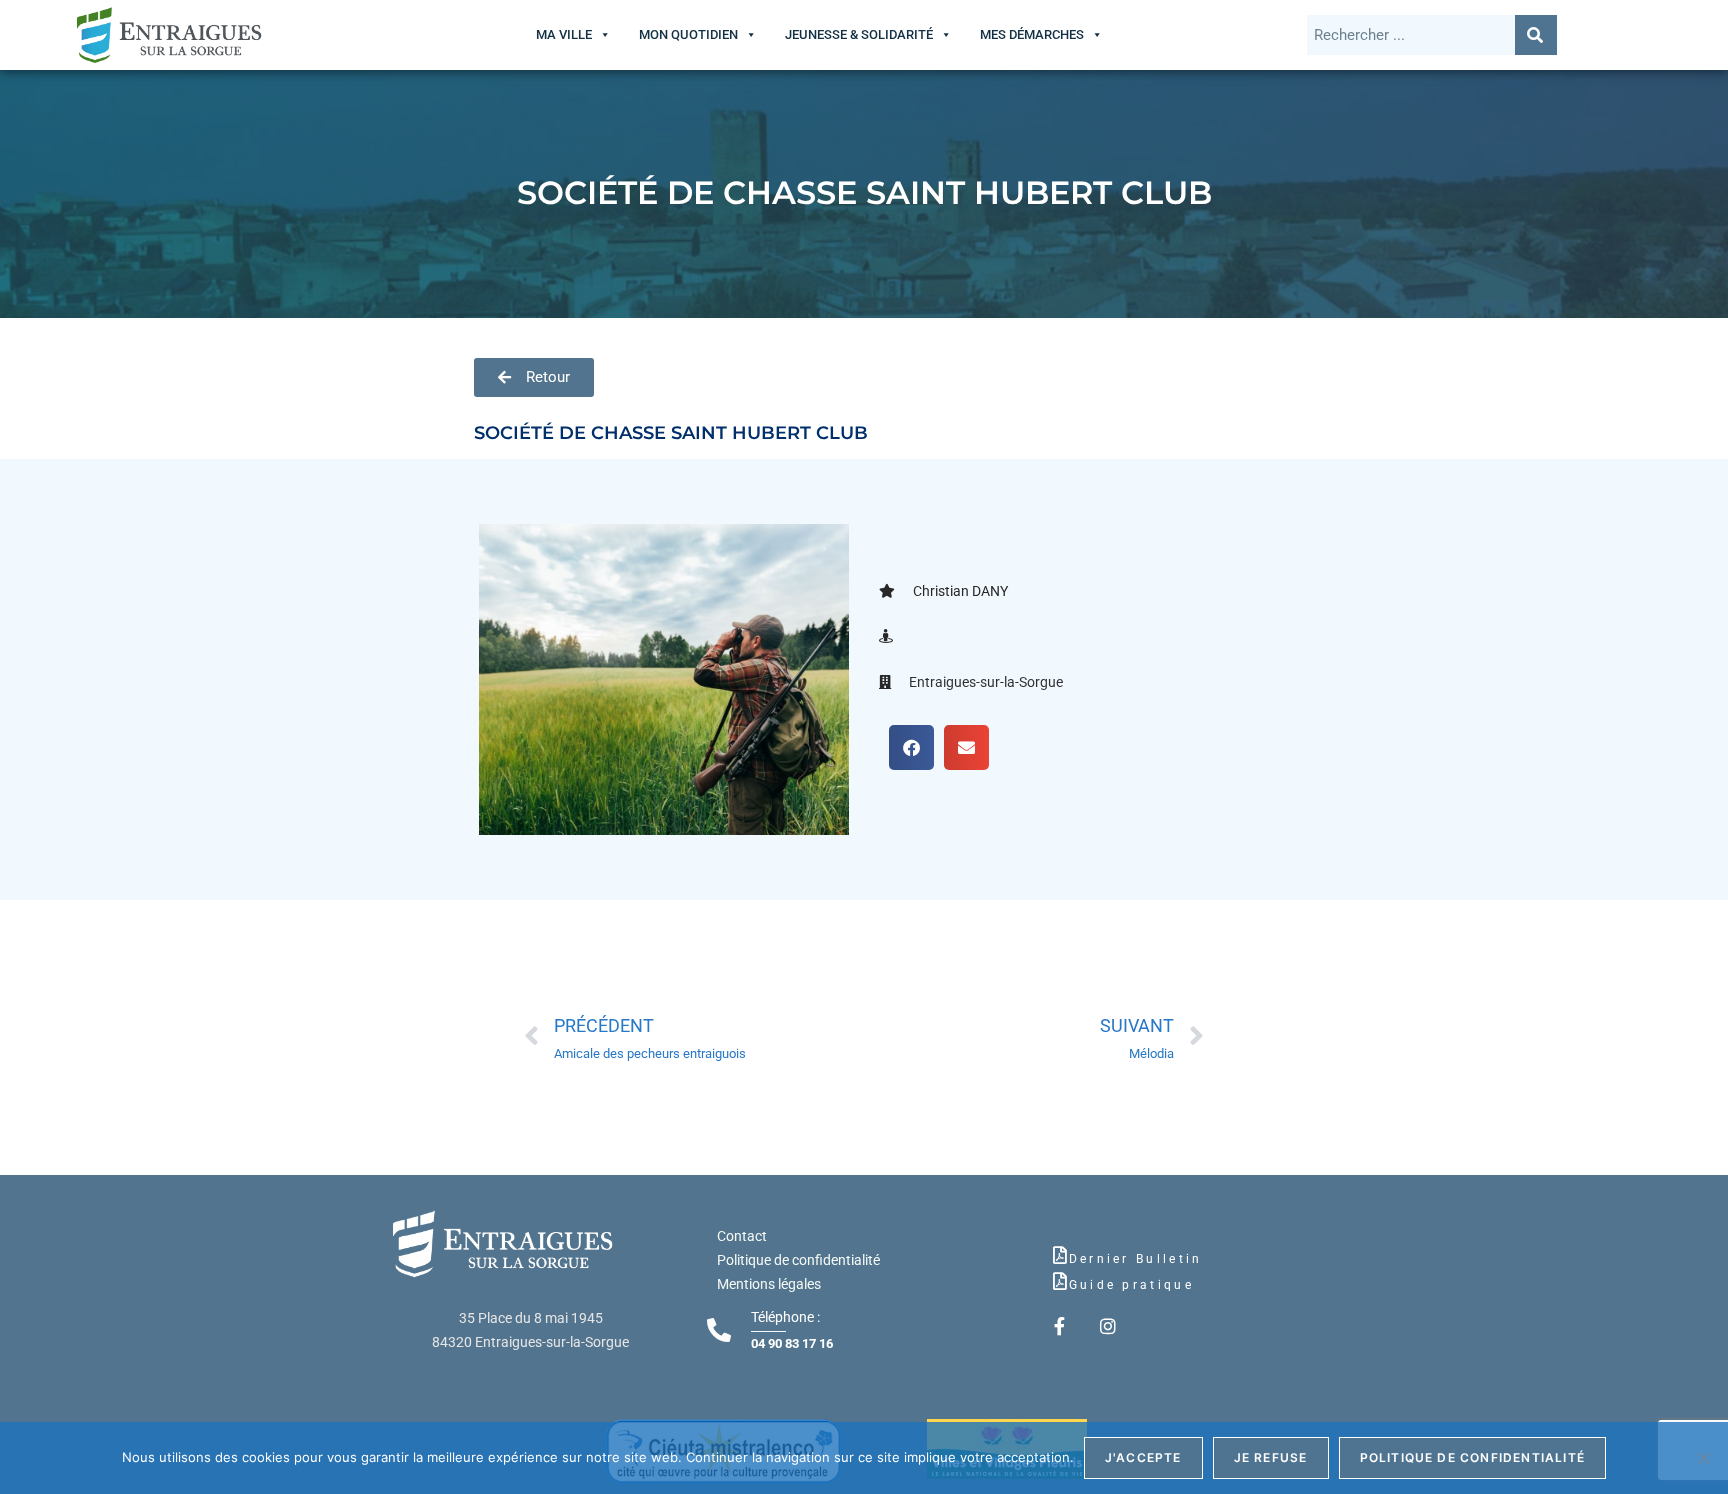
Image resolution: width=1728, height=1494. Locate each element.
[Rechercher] (1536, 35)
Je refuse (1271, 1457)
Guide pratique (1131, 1285)
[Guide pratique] (1060, 1281)
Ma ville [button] (564, 34)
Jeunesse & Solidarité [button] (859, 34)
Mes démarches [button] (1032, 34)
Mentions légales (769, 1284)
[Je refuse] (1703, 1458)
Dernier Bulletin (1136, 1259)
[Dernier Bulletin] (1060, 1255)
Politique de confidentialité (798, 1260)
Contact (742, 1236)
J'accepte (1143, 1457)
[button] (911, 747)
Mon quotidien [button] (688, 34)
